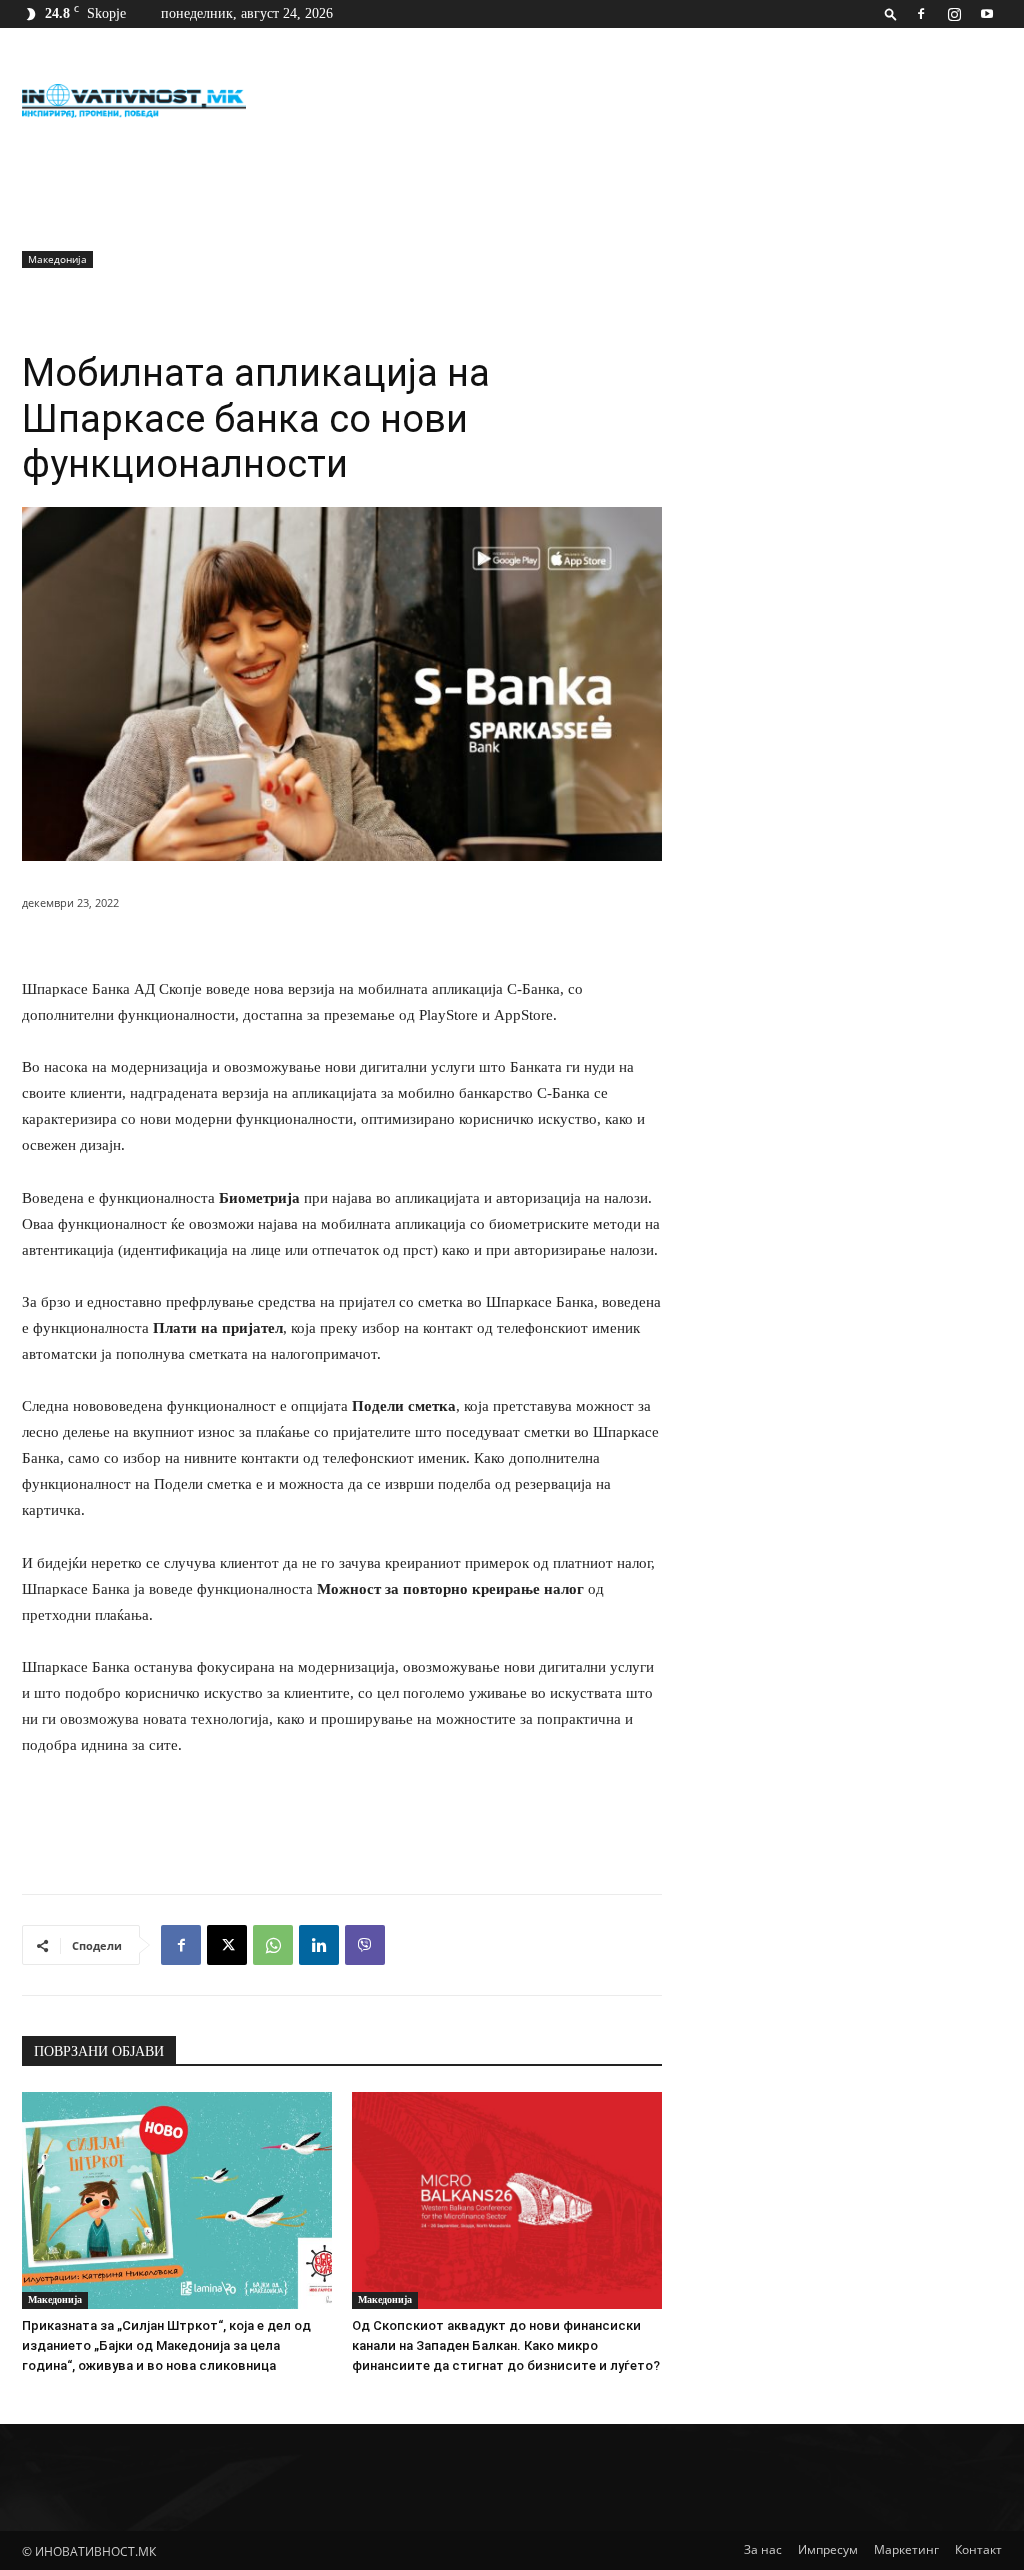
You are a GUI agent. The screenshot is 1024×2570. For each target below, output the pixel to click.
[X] (227, 1945)
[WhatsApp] (273, 1945)
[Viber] (365, 1945)
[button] (891, 13)
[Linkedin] (319, 1945)
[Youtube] (987, 14)
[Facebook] (921, 14)
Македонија (57, 259)
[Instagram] (954, 14)
